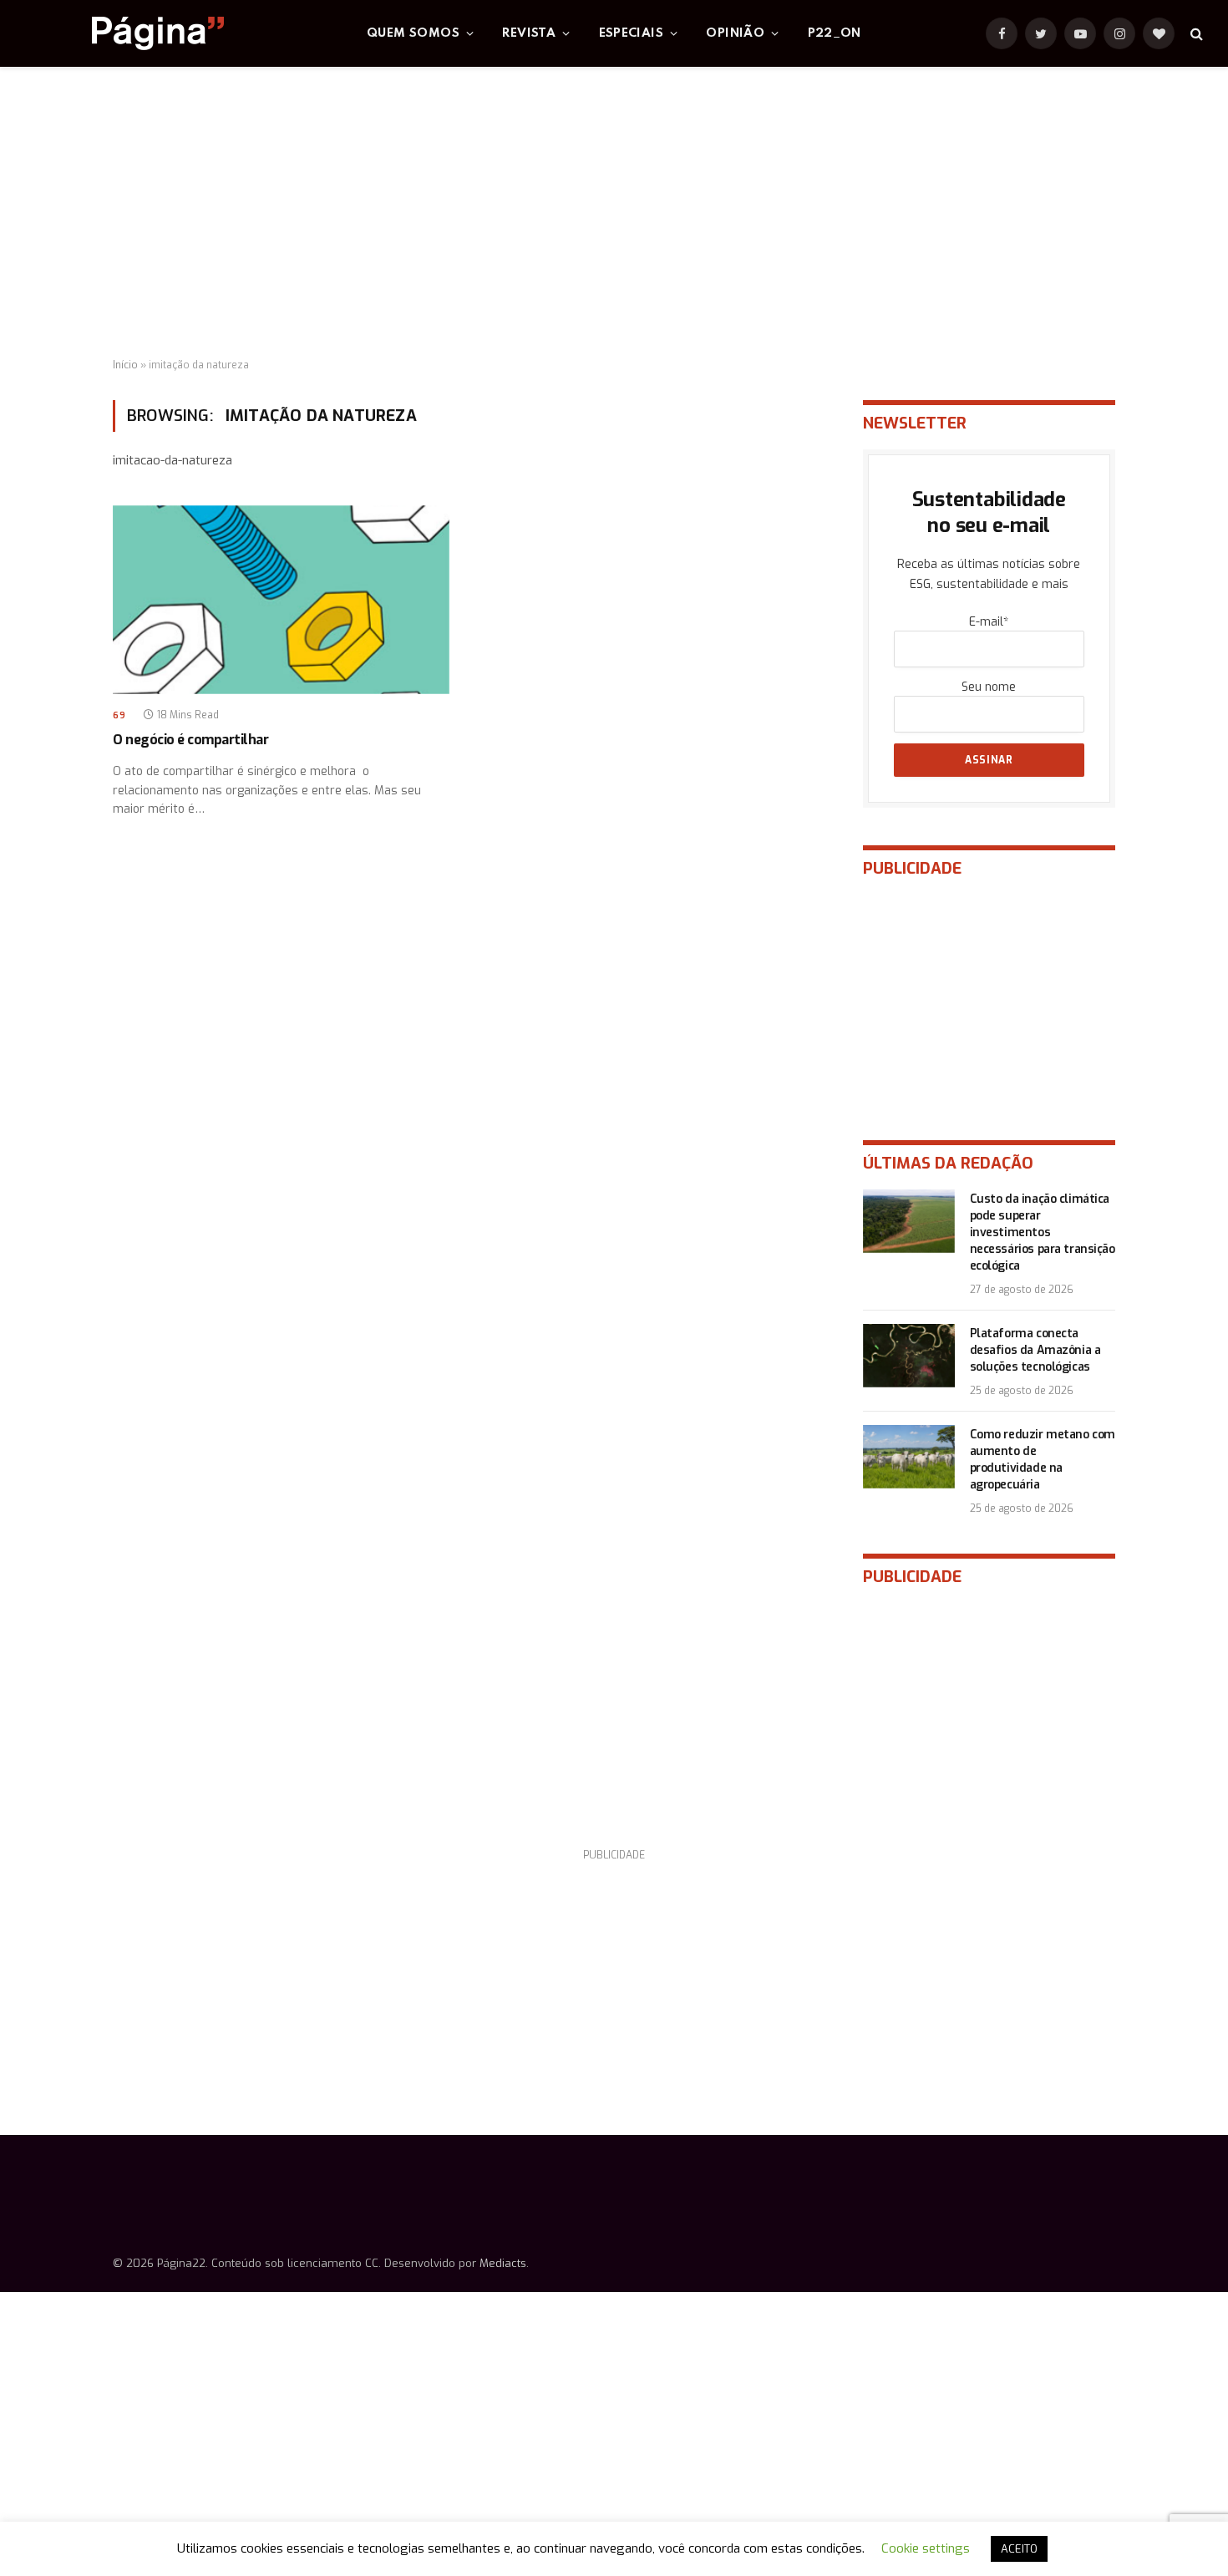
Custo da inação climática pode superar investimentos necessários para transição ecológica (1043, 1232)
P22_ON (835, 33)
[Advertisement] (614, 213)
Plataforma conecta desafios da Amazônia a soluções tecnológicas (1035, 1350)
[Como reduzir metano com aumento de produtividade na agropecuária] (909, 1457)
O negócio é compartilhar (190, 740)
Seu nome (989, 687)
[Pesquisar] (1195, 34)
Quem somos (413, 33)
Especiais (632, 33)
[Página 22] (124, 33)
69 (119, 715)
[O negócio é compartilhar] (281, 600)
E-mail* (989, 622)
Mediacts (503, 2263)
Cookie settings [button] (926, 2548)
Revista (529, 33)
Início (125, 365)
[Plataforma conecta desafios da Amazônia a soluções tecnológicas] (909, 1356)
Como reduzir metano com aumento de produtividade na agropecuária (1043, 1460)
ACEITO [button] (1019, 2549)
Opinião (735, 33)
